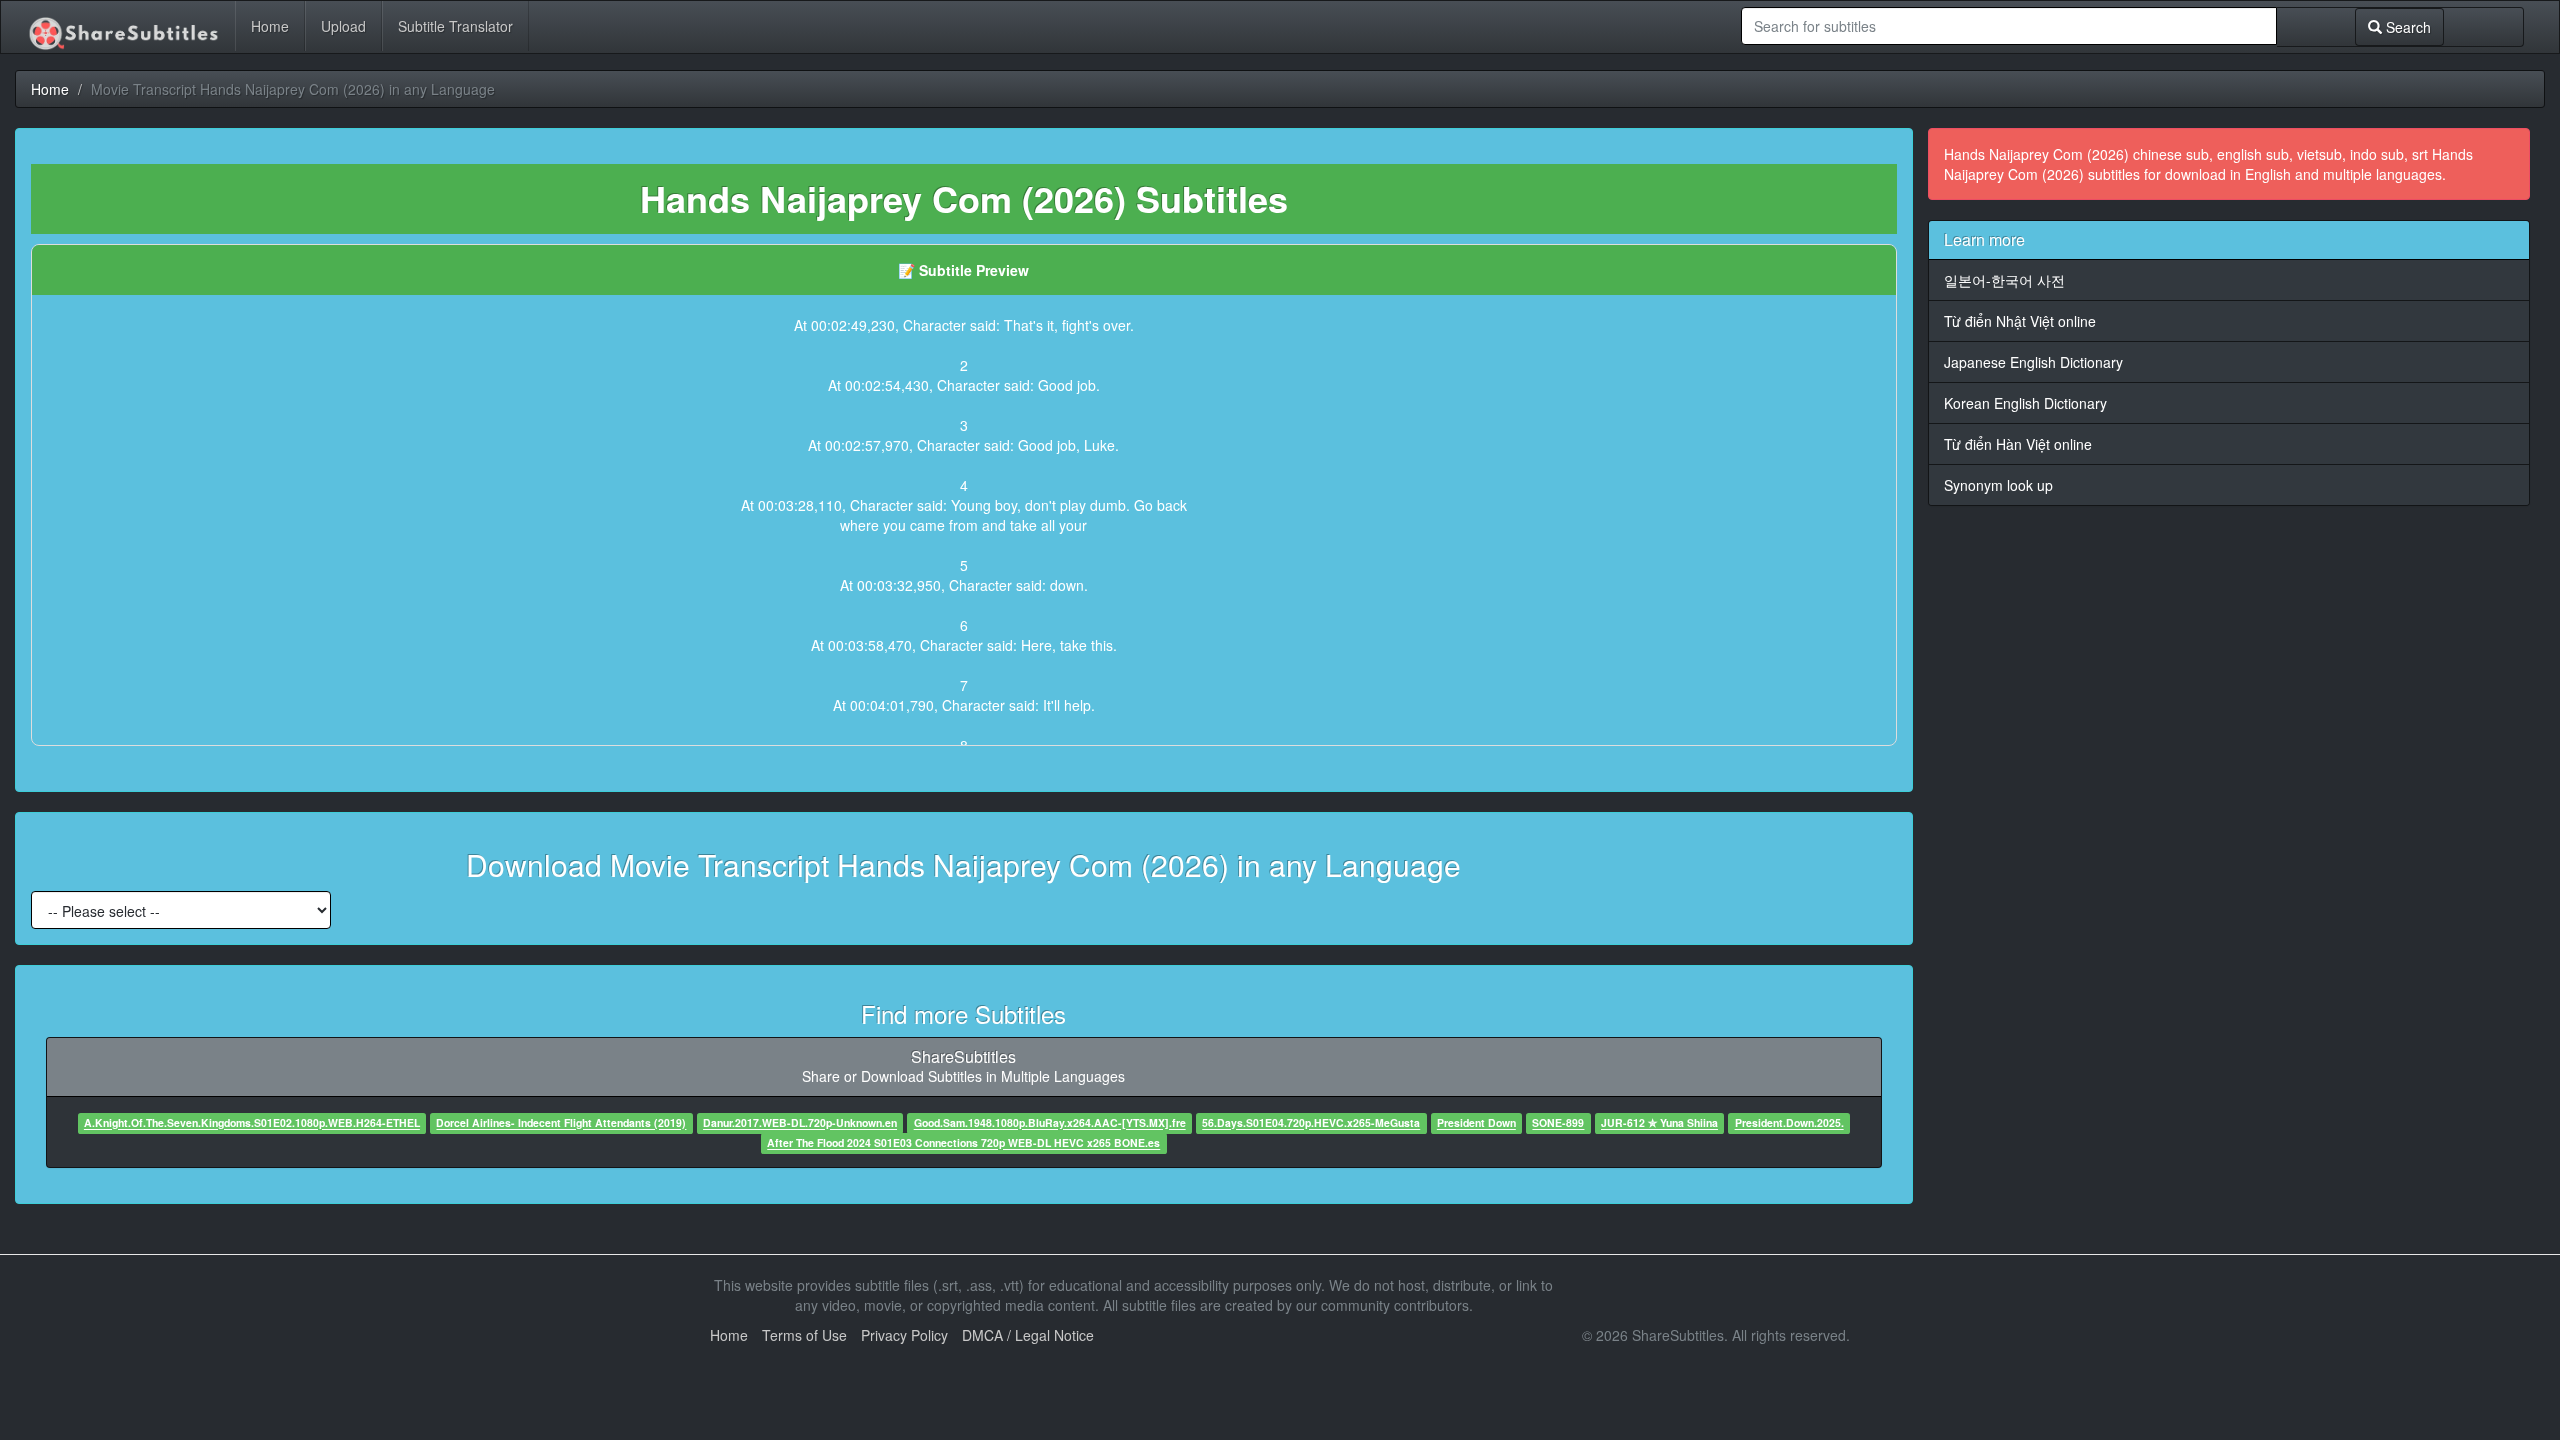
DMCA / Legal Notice (1028, 1335)
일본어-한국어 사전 (2004, 280)
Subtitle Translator (455, 26)
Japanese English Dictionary (2033, 362)
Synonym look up (1998, 485)
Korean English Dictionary (2025, 403)
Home (270, 26)
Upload (343, 26)
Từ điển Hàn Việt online (2018, 444)
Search (2406, 27)
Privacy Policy (904, 1335)
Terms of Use (804, 1335)
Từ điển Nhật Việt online (2020, 321)
